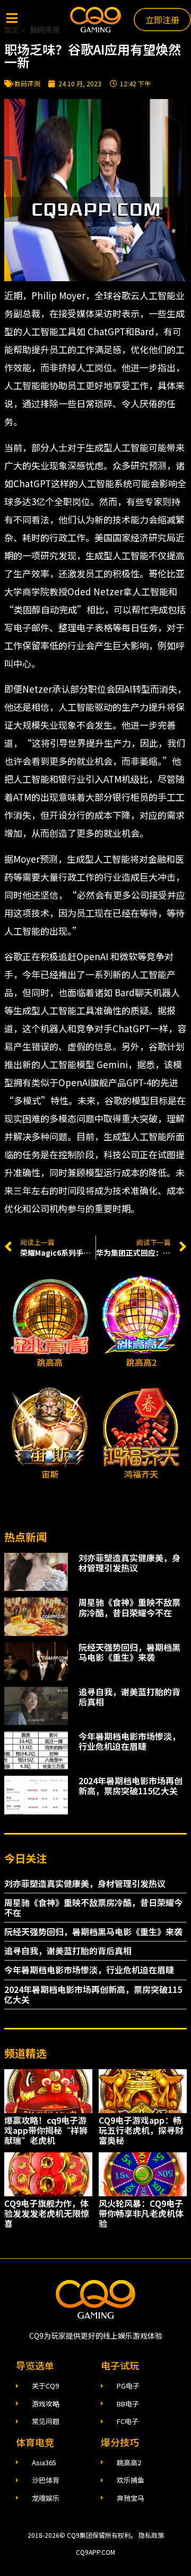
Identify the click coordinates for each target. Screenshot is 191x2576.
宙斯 (50, 1474)
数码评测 (27, 83)
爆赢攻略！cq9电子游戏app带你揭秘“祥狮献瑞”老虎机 (46, 2130)
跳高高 (50, 1362)
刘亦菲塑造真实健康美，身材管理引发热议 (129, 1563)
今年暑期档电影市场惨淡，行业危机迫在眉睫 (129, 1741)
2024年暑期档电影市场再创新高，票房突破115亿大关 (131, 1786)
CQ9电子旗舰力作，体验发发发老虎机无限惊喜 (47, 2213)
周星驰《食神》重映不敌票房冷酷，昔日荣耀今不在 (129, 1607)
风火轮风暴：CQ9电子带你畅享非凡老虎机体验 (141, 2213)
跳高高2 (141, 1362)
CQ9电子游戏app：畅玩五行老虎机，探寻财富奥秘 (141, 2130)
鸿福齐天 (141, 1474)
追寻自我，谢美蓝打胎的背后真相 (129, 1697)
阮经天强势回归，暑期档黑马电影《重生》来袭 (129, 1652)
